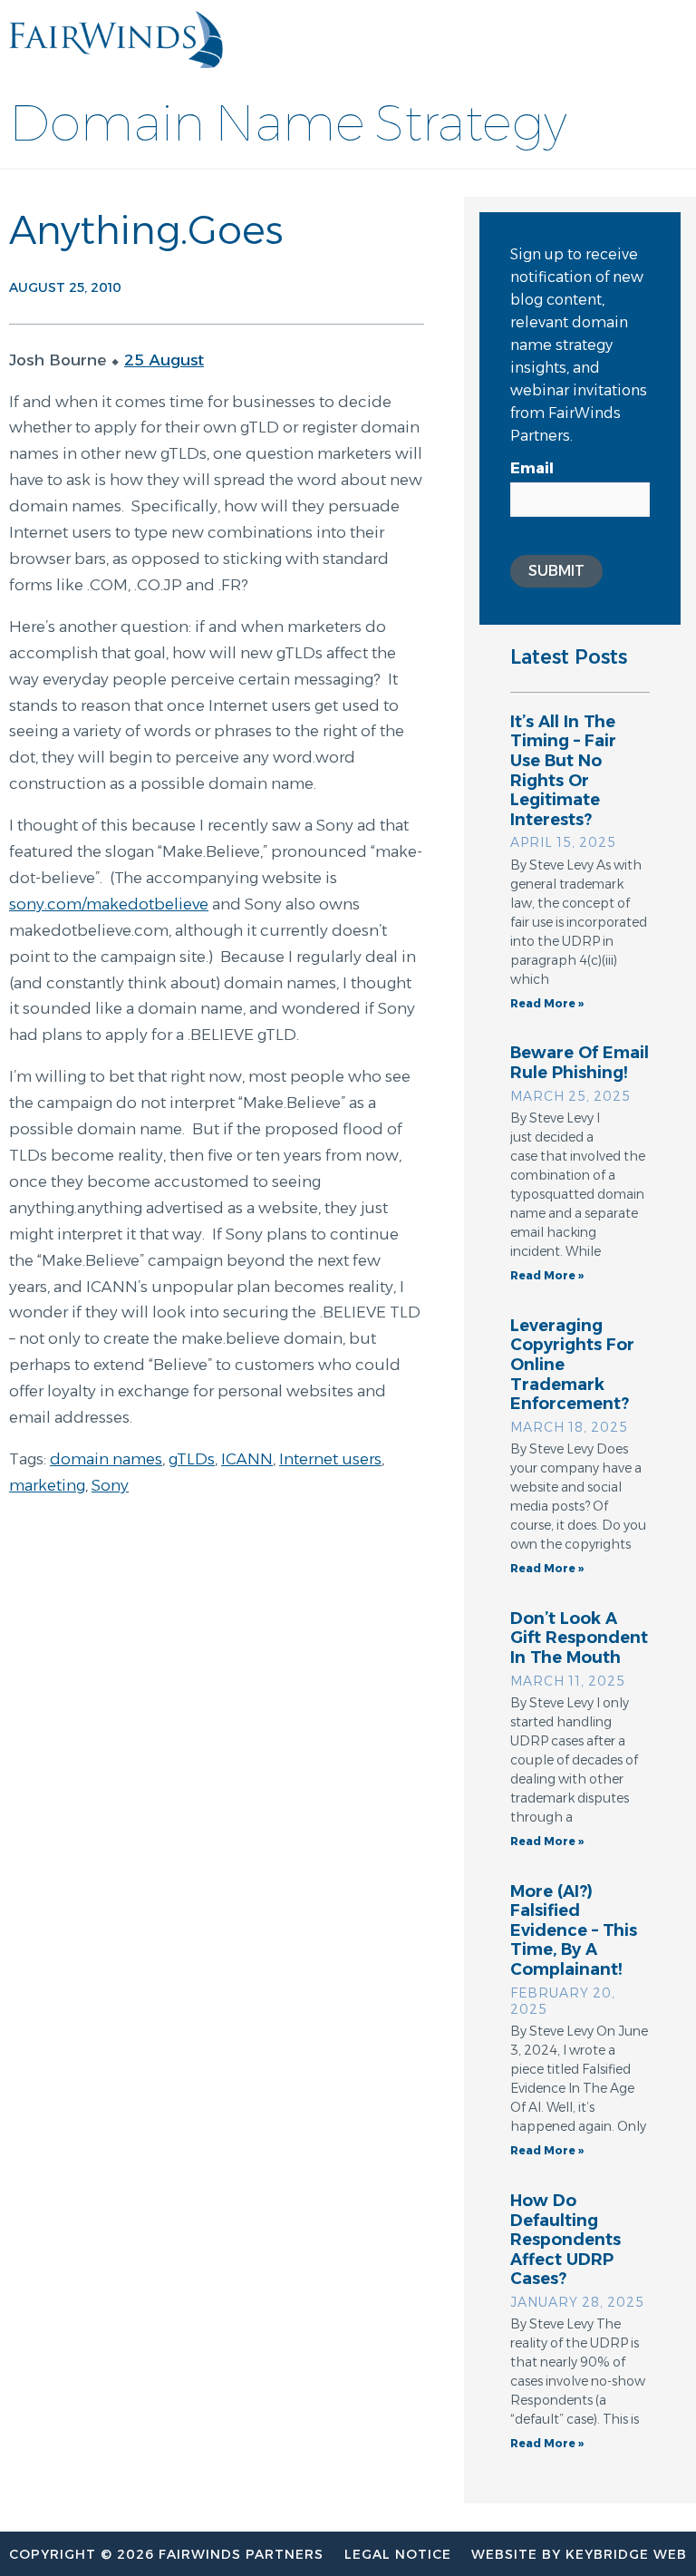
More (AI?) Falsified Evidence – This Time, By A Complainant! (574, 1930)
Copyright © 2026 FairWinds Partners (166, 2554)
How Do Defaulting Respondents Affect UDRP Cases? (565, 2240)
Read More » (547, 1003)
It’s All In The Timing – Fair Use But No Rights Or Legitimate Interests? (563, 771)
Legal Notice (398, 2554)
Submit (556, 571)
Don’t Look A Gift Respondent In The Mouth (579, 1638)
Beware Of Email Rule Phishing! (580, 1063)
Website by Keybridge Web (579, 2554)
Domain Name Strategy (288, 123)
